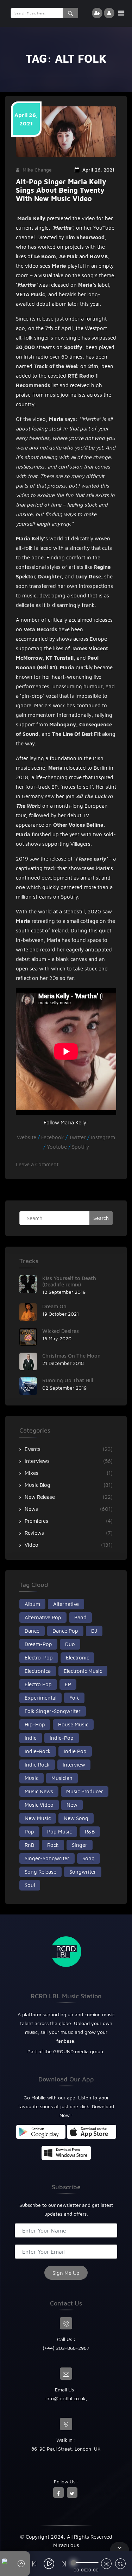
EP (68, 1684)
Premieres (36, 1521)
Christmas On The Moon (71, 1356)
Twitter (78, 1137)
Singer (80, 1845)
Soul (30, 1885)
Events (33, 1449)
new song (76, 1818)
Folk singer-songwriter (53, 1711)
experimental (40, 1698)
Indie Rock (37, 1765)
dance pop (65, 1631)
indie (31, 1738)
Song (89, 1858)
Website (27, 1137)
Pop (29, 1832)
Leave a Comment (37, 1164)
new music (38, 1818)
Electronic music (83, 1671)
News (31, 1509)
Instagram (102, 1137)
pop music (59, 1832)
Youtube (58, 1147)
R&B (90, 1832)
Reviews (34, 1533)
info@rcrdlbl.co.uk (65, 2398)
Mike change (37, 170)
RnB (29, 1845)
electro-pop (39, 1658)
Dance (32, 1631)
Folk (74, 1698)
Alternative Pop (43, 1617)
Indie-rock (38, 1751)
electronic (77, 1658)
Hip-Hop (35, 1724)
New (72, 1805)
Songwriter (83, 1872)
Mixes (32, 1473)
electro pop (38, 1684)
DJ (94, 1631)
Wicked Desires (61, 1331)
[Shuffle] (106, 2565)
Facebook (53, 1137)
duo (70, 1644)
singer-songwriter (47, 1858)
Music (32, 1778)
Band (80, 1617)
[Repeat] (120, 2565)
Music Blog (37, 1485)
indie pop (75, 1751)
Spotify (80, 1147)
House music (73, 1724)
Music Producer (85, 1791)
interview (74, 1765)
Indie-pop (62, 1738)
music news (39, 1791)
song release (40, 1872)
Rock (53, 1845)
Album (32, 1604)
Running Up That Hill (68, 1380)
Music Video (39, 1805)
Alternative (66, 1604)
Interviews (37, 1461)
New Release (40, 1497)
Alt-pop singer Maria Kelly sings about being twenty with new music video (61, 190)
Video (32, 1545)
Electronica (38, 1671)
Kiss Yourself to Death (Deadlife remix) (69, 1281)
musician (62, 1778)
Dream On (54, 1306)
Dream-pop (38, 1644)
